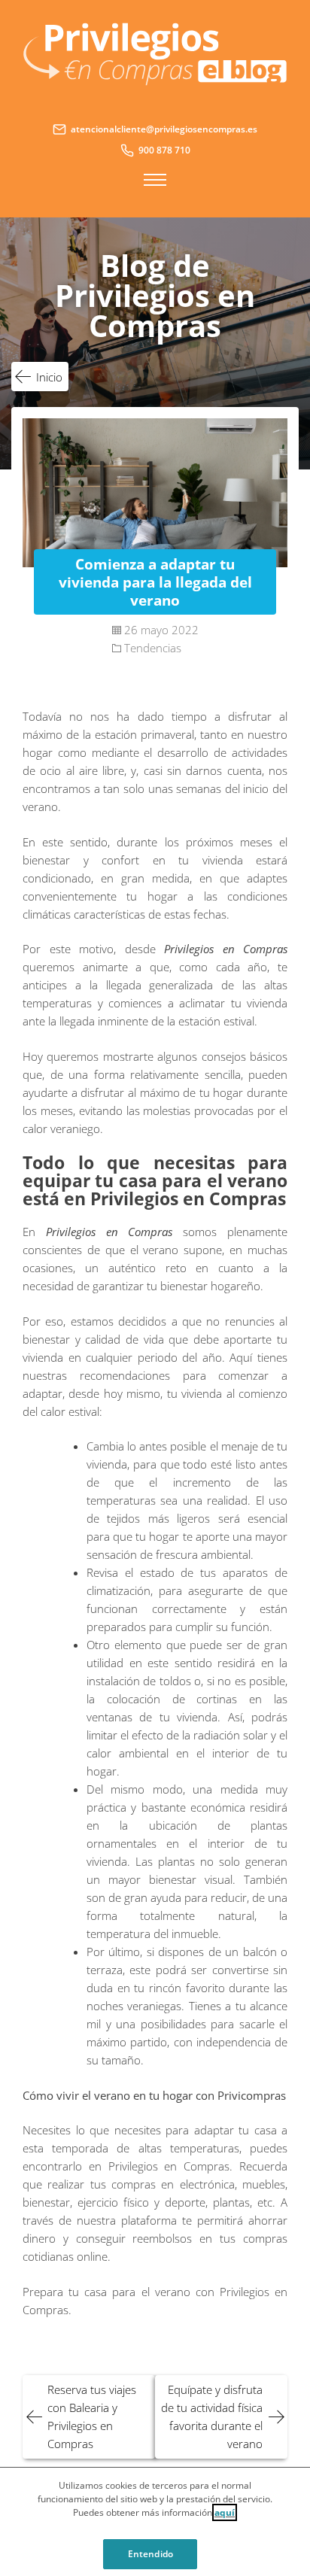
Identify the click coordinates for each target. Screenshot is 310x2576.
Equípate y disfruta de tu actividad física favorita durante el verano (212, 2417)
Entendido (150, 2554)
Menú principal (155, 180)
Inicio (49, 377)
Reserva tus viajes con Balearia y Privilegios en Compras (92, 2417)
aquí (225, 2512)
